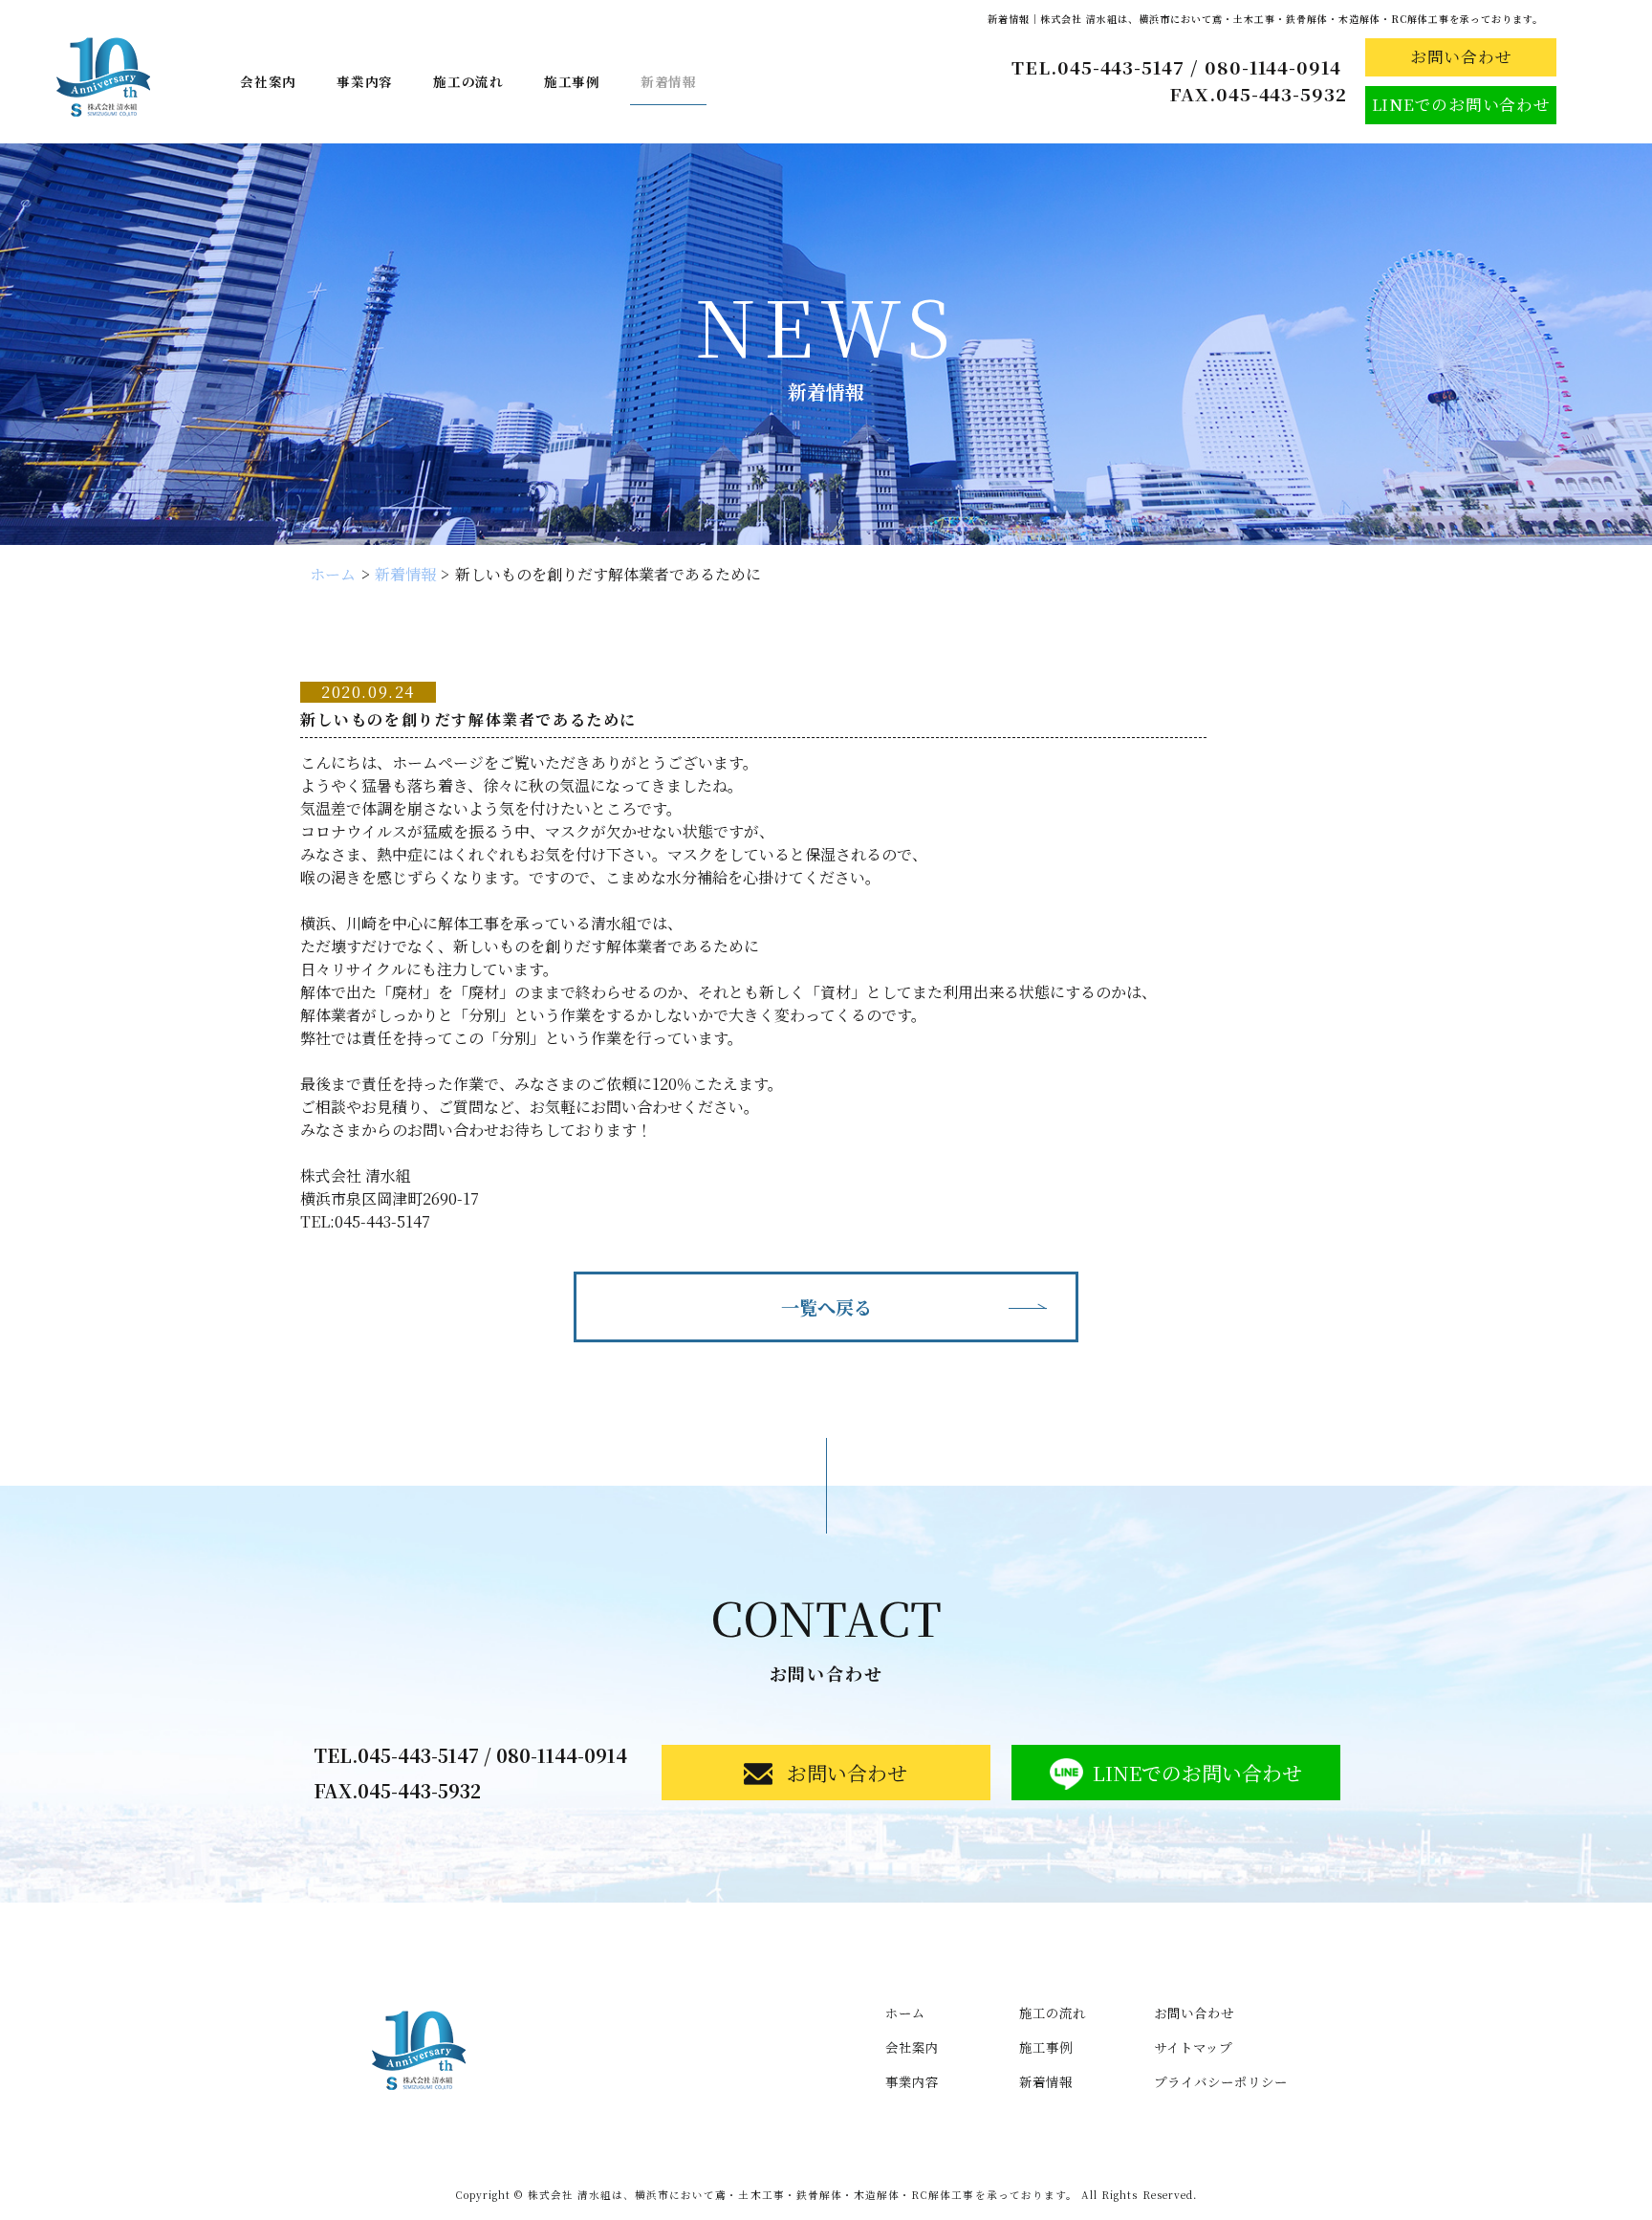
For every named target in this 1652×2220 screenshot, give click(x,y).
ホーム (333, 574)
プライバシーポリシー (1221, 2081)
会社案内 (268, 81)
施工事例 (572, 81)
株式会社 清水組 (803, 2195)
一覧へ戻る (826, 1306)
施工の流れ (468, 81)
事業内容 (365, 81)
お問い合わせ (1194, 2013)
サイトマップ (1193, 2047)
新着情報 (669, 81)
